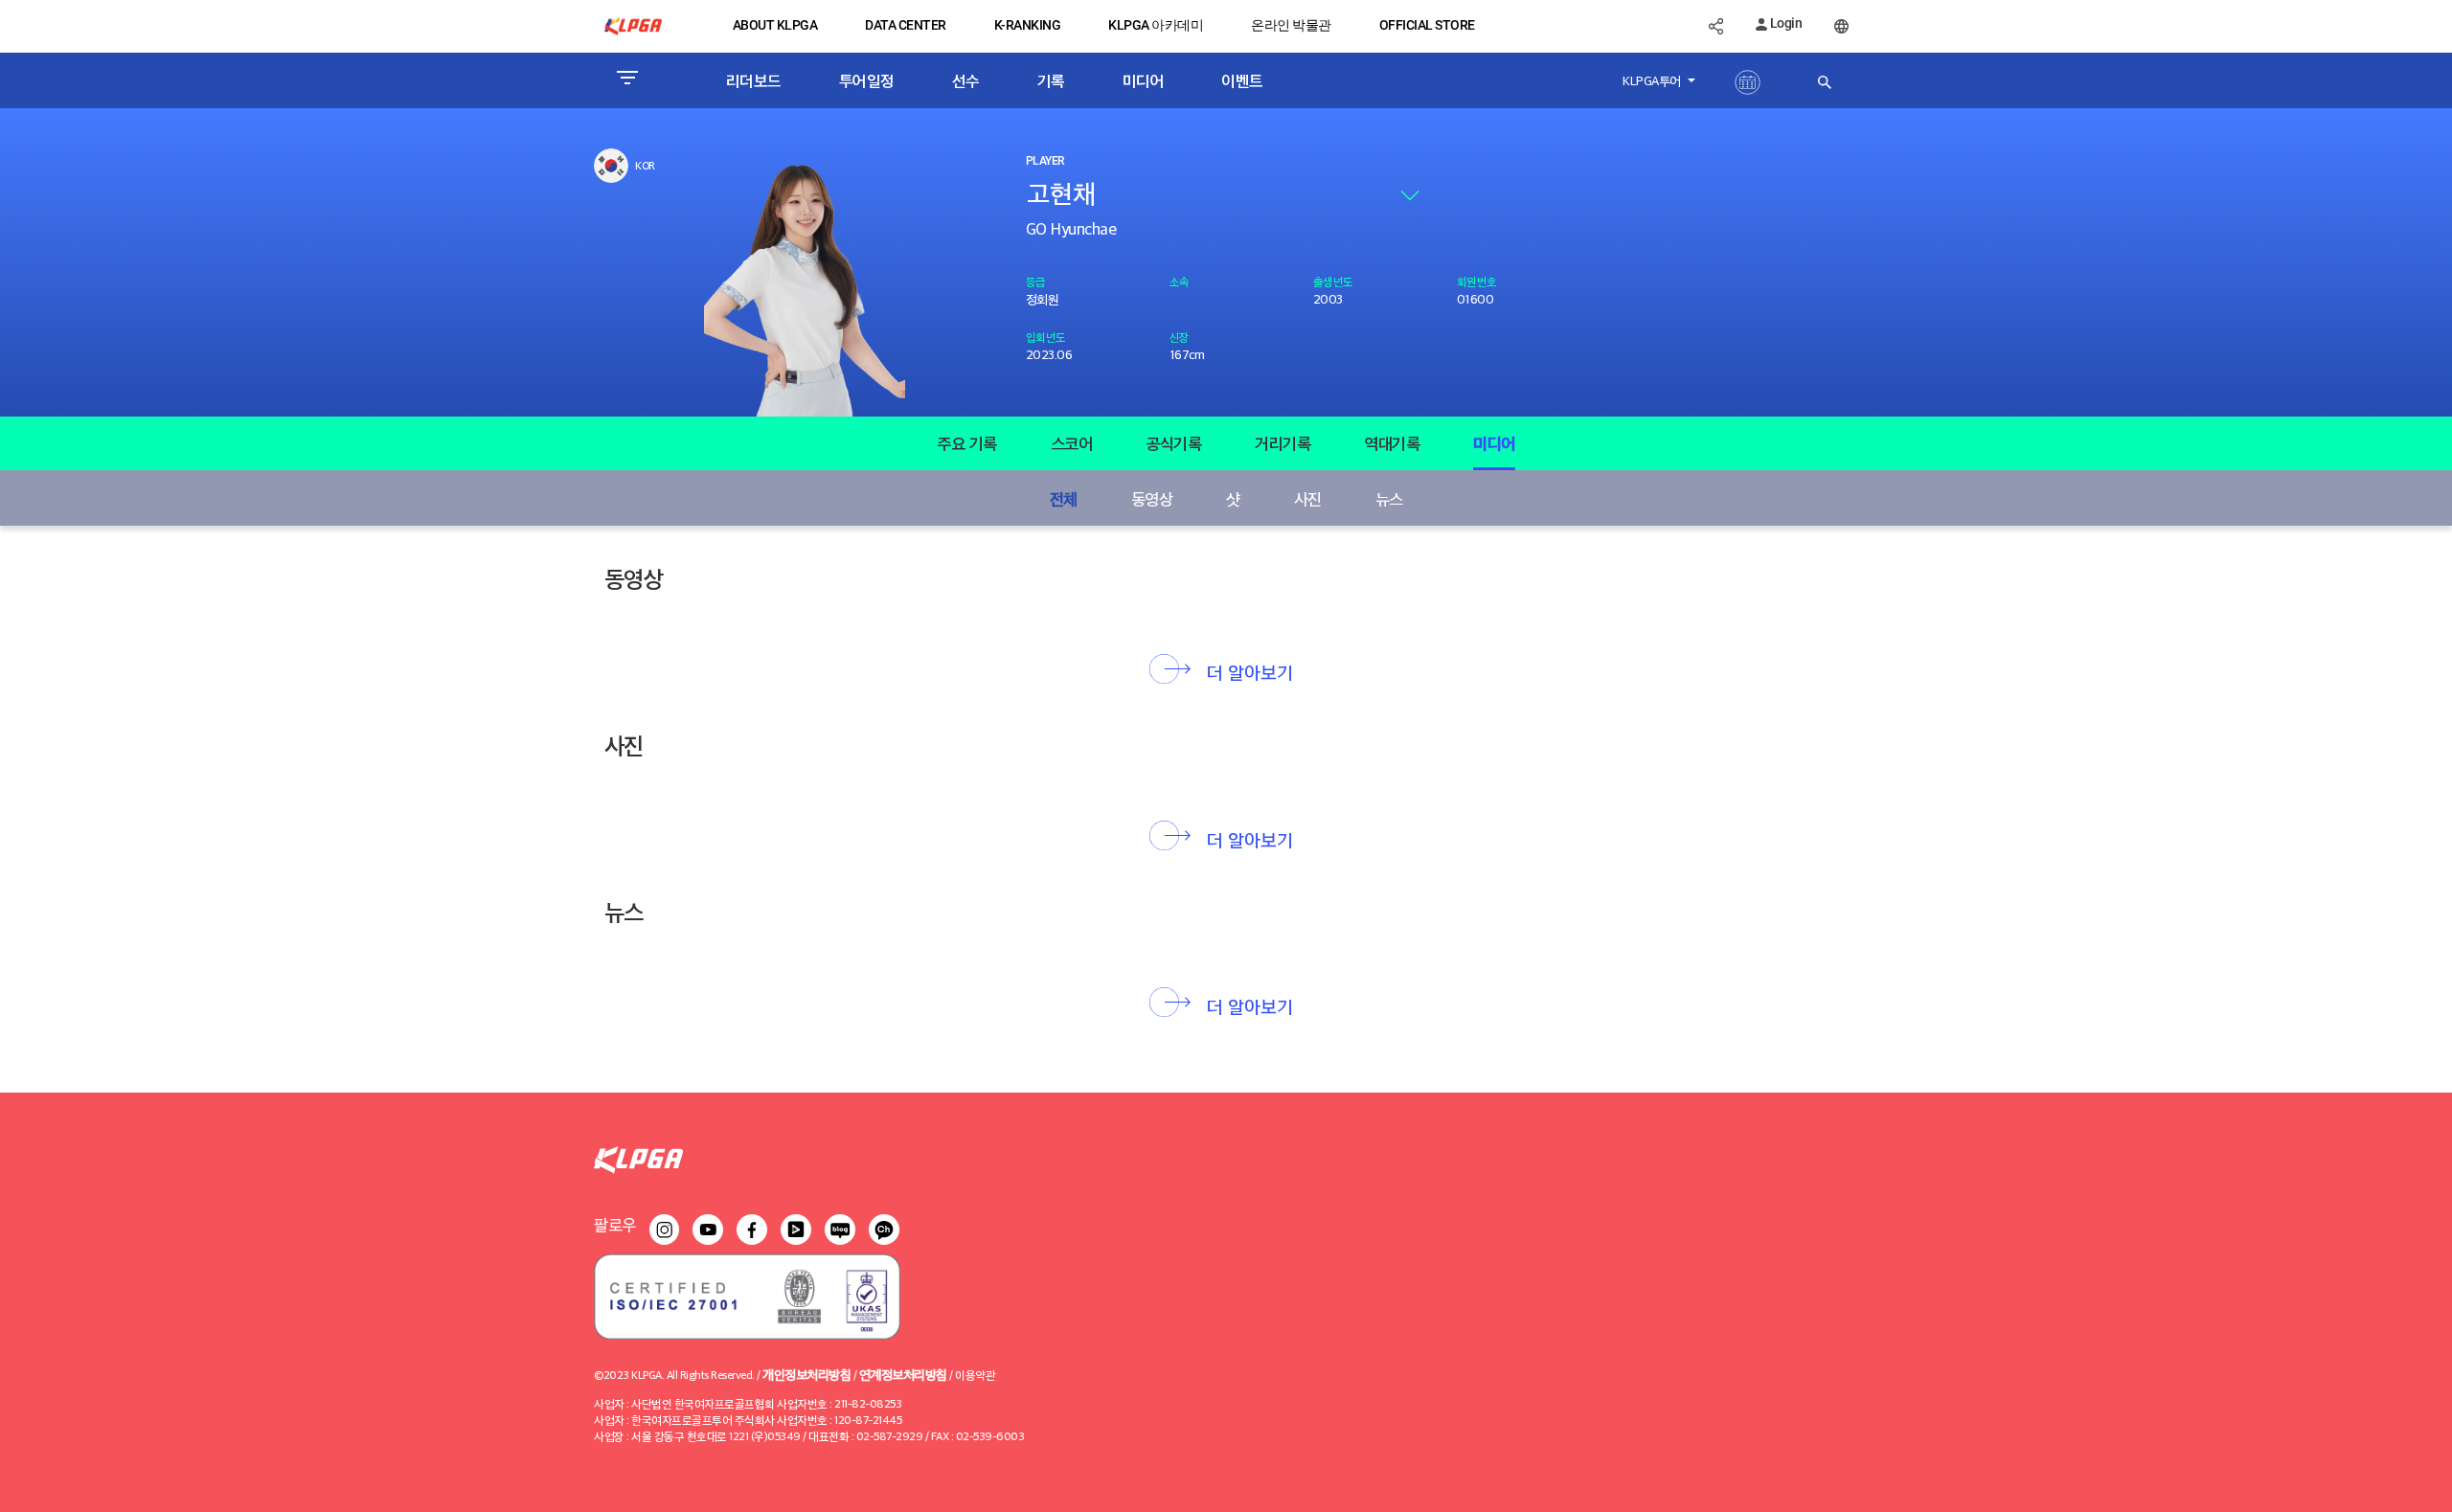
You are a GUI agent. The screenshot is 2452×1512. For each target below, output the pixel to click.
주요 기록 (967, 443)
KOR (645, 165)
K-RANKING (1028, 25)
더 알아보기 (1250, 671)
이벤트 (1242, 80)
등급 (1036, 281)
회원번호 (1477, 281)
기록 (1051, 80)
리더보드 (754, 80)
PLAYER (1045, 161)
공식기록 (1173, 443)
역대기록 (1392, 443)
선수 (966, 80)
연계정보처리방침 (903, 1374)
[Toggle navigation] (627, 80)
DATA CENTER (906, 25)
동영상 (1152, 498)
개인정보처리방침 (806, 1374)
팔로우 (615, 1224)
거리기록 (1283, 443)
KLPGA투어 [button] (1653, 80)
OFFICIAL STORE (1427, 25)
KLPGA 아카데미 (1156, 25)
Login (1784, 23)
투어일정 (867, 80)
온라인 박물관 (1291, 25)
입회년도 (1046, 337)
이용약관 (975, 1375)
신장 (1180, 337)
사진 (1308, 498)
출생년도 (1333, 281)
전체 (1064, 498)
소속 (1180, 281)
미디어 (1144, 80)
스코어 (1072, 443)
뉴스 (1389, 498)
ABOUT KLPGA (775, 25)
